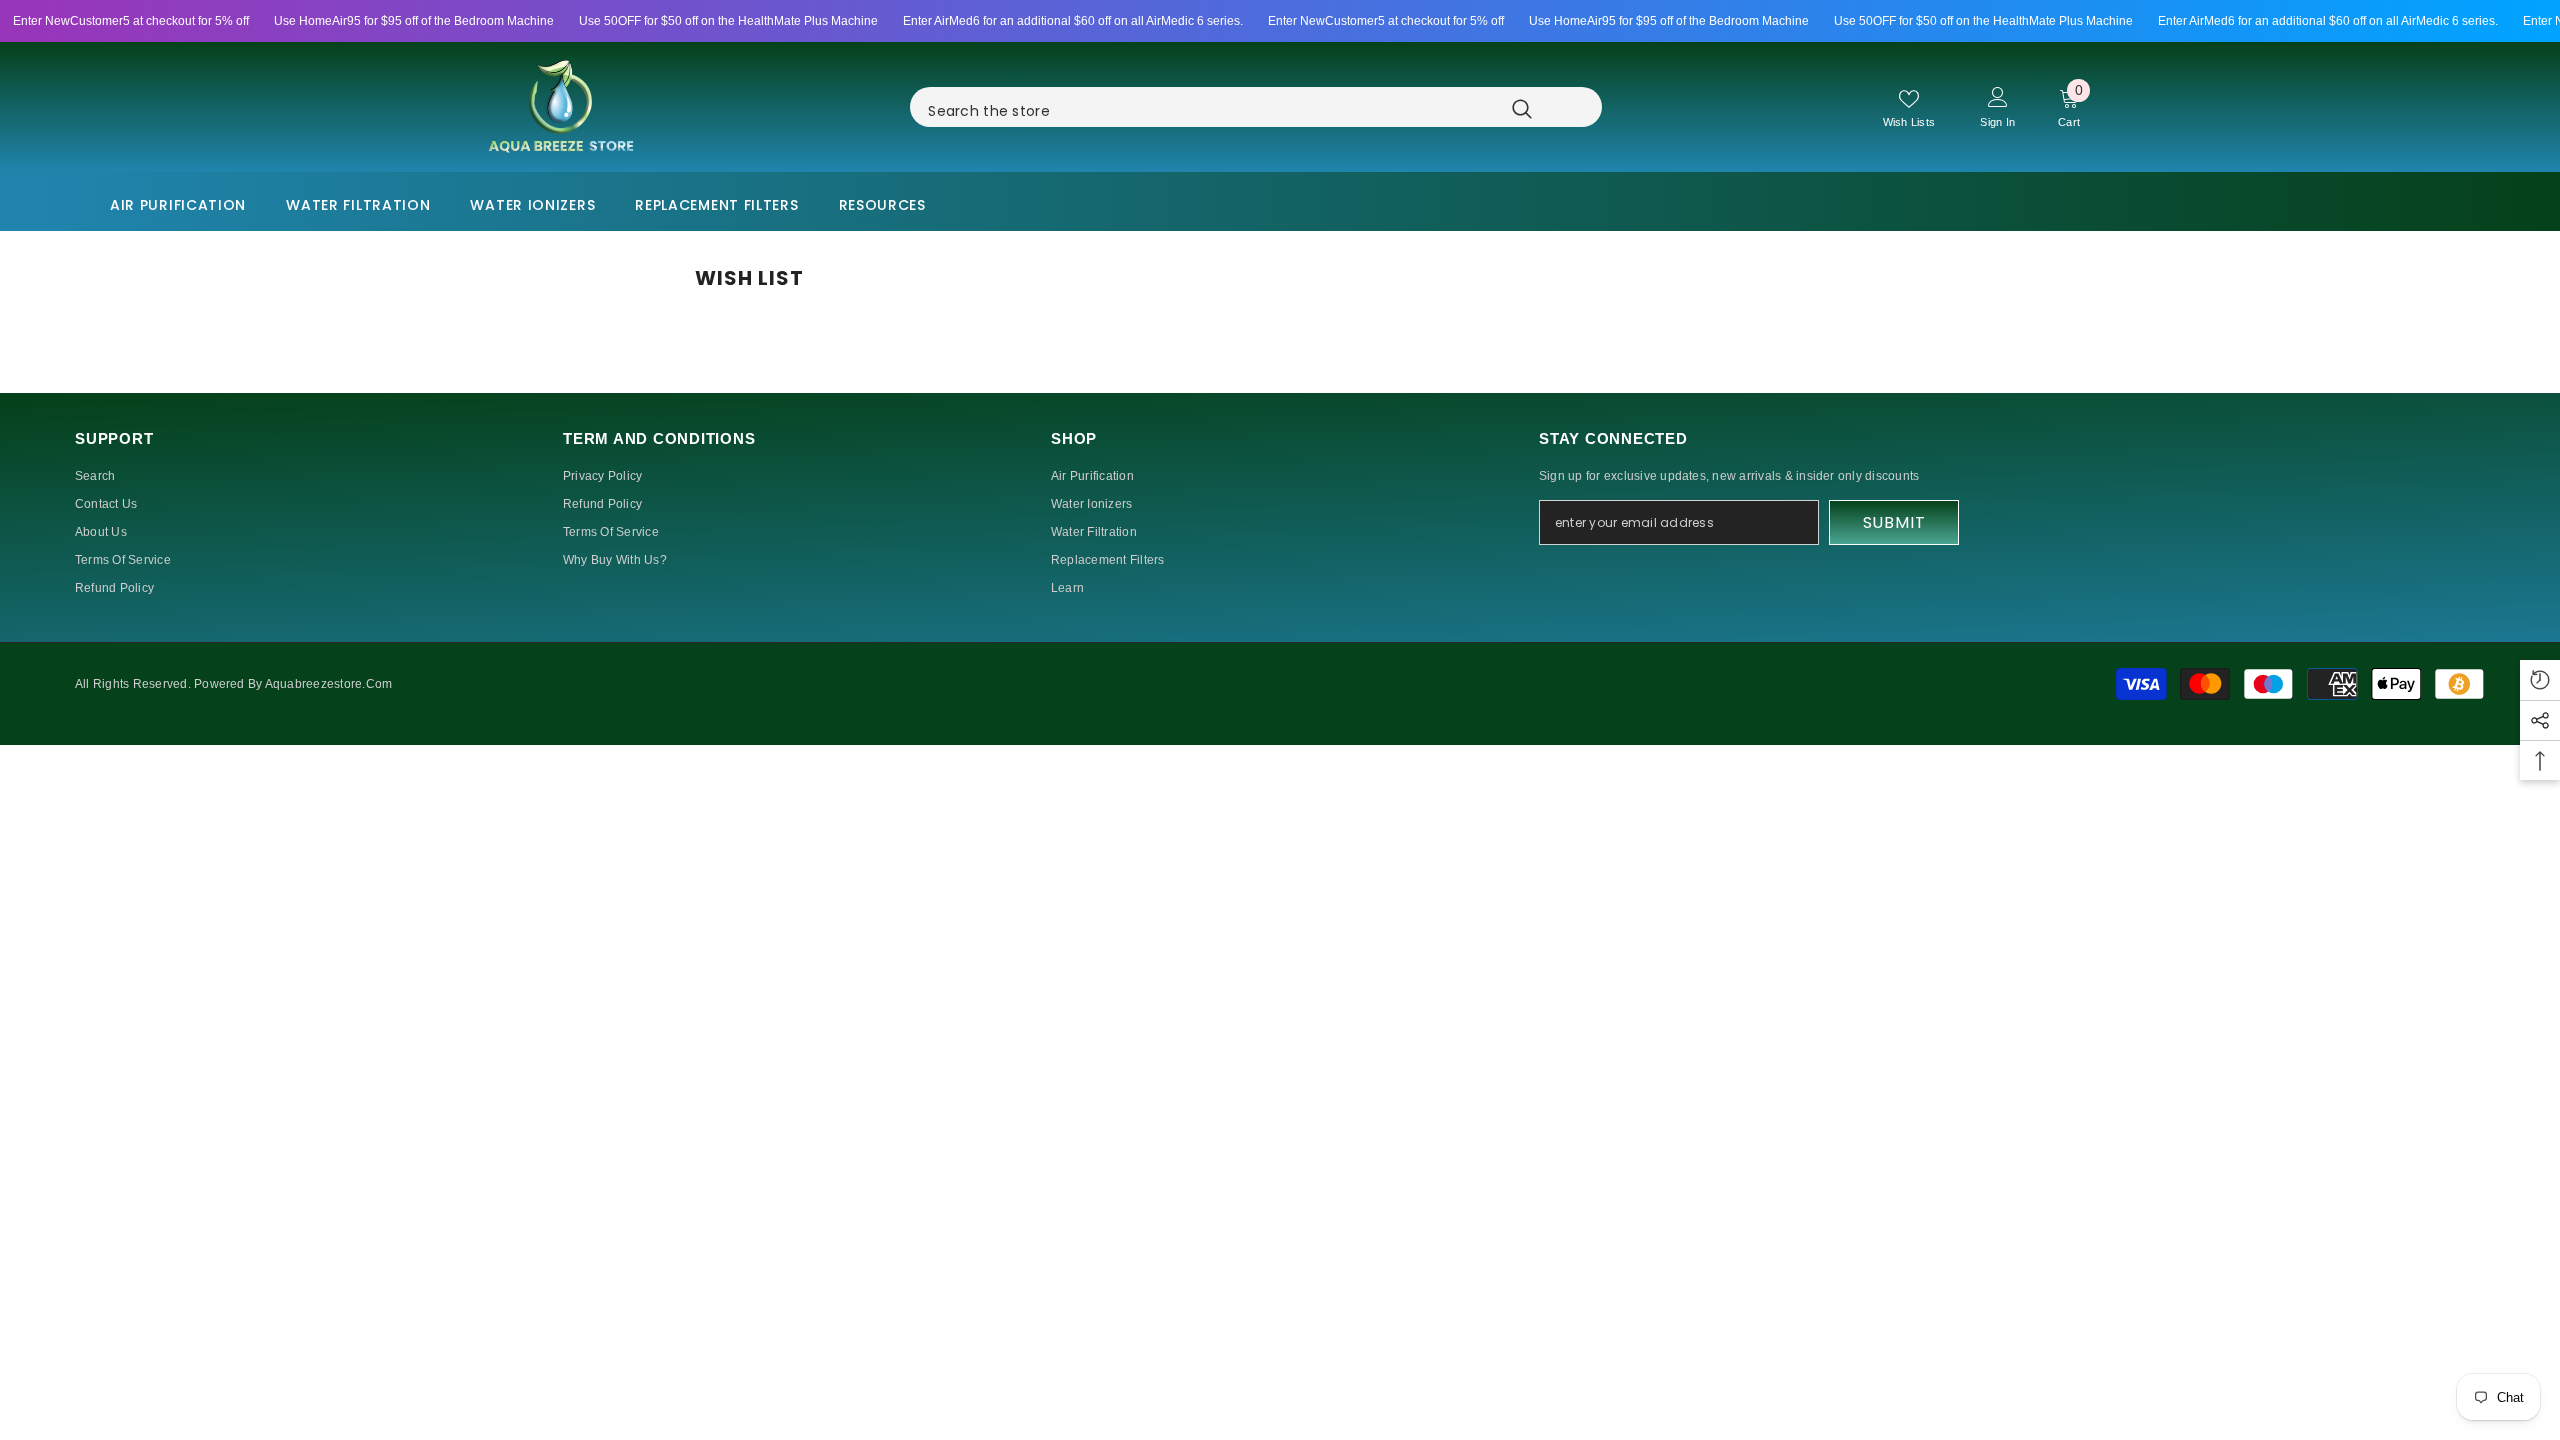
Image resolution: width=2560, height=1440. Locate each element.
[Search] (1281, 107)
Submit (1894, 522)
